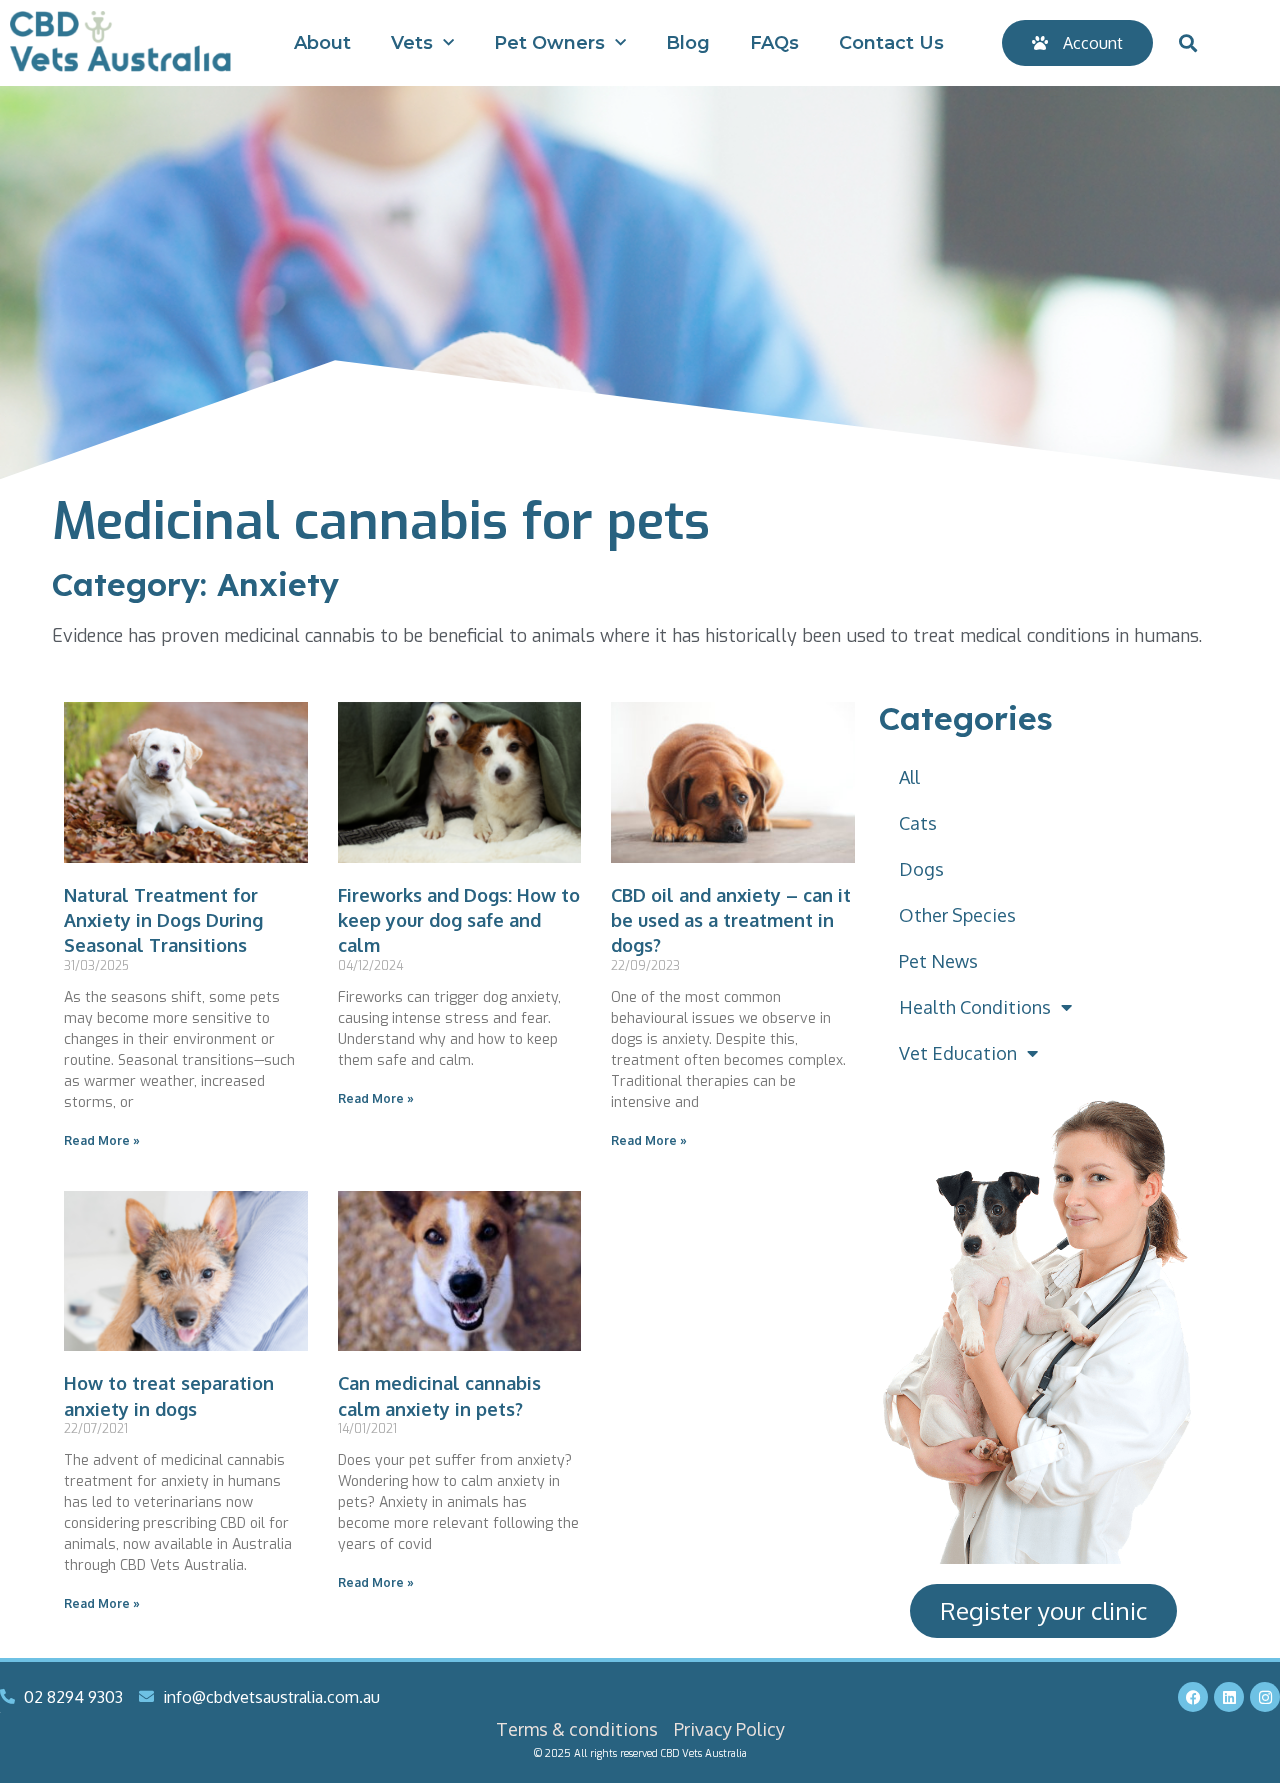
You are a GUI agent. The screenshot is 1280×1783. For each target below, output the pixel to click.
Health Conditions (975, 1007)
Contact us (891, 43)
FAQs (774, 43)
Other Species (957, 915)
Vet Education (958, 1053)
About (322, 43)
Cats (918, 823)
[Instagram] (1265, 1697)
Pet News (938, 961)
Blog (688, 43)
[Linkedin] (1229, 1697)
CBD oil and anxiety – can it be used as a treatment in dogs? (731, 920)
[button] (1187, 43)
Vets (412, 43)
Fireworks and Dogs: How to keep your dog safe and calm (459, 920)
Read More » (102, 1140)
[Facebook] (1193, 1697)
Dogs (921, 869)
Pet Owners (549, 43)
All (909, 777)
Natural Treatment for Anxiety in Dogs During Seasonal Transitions (163, 920)
